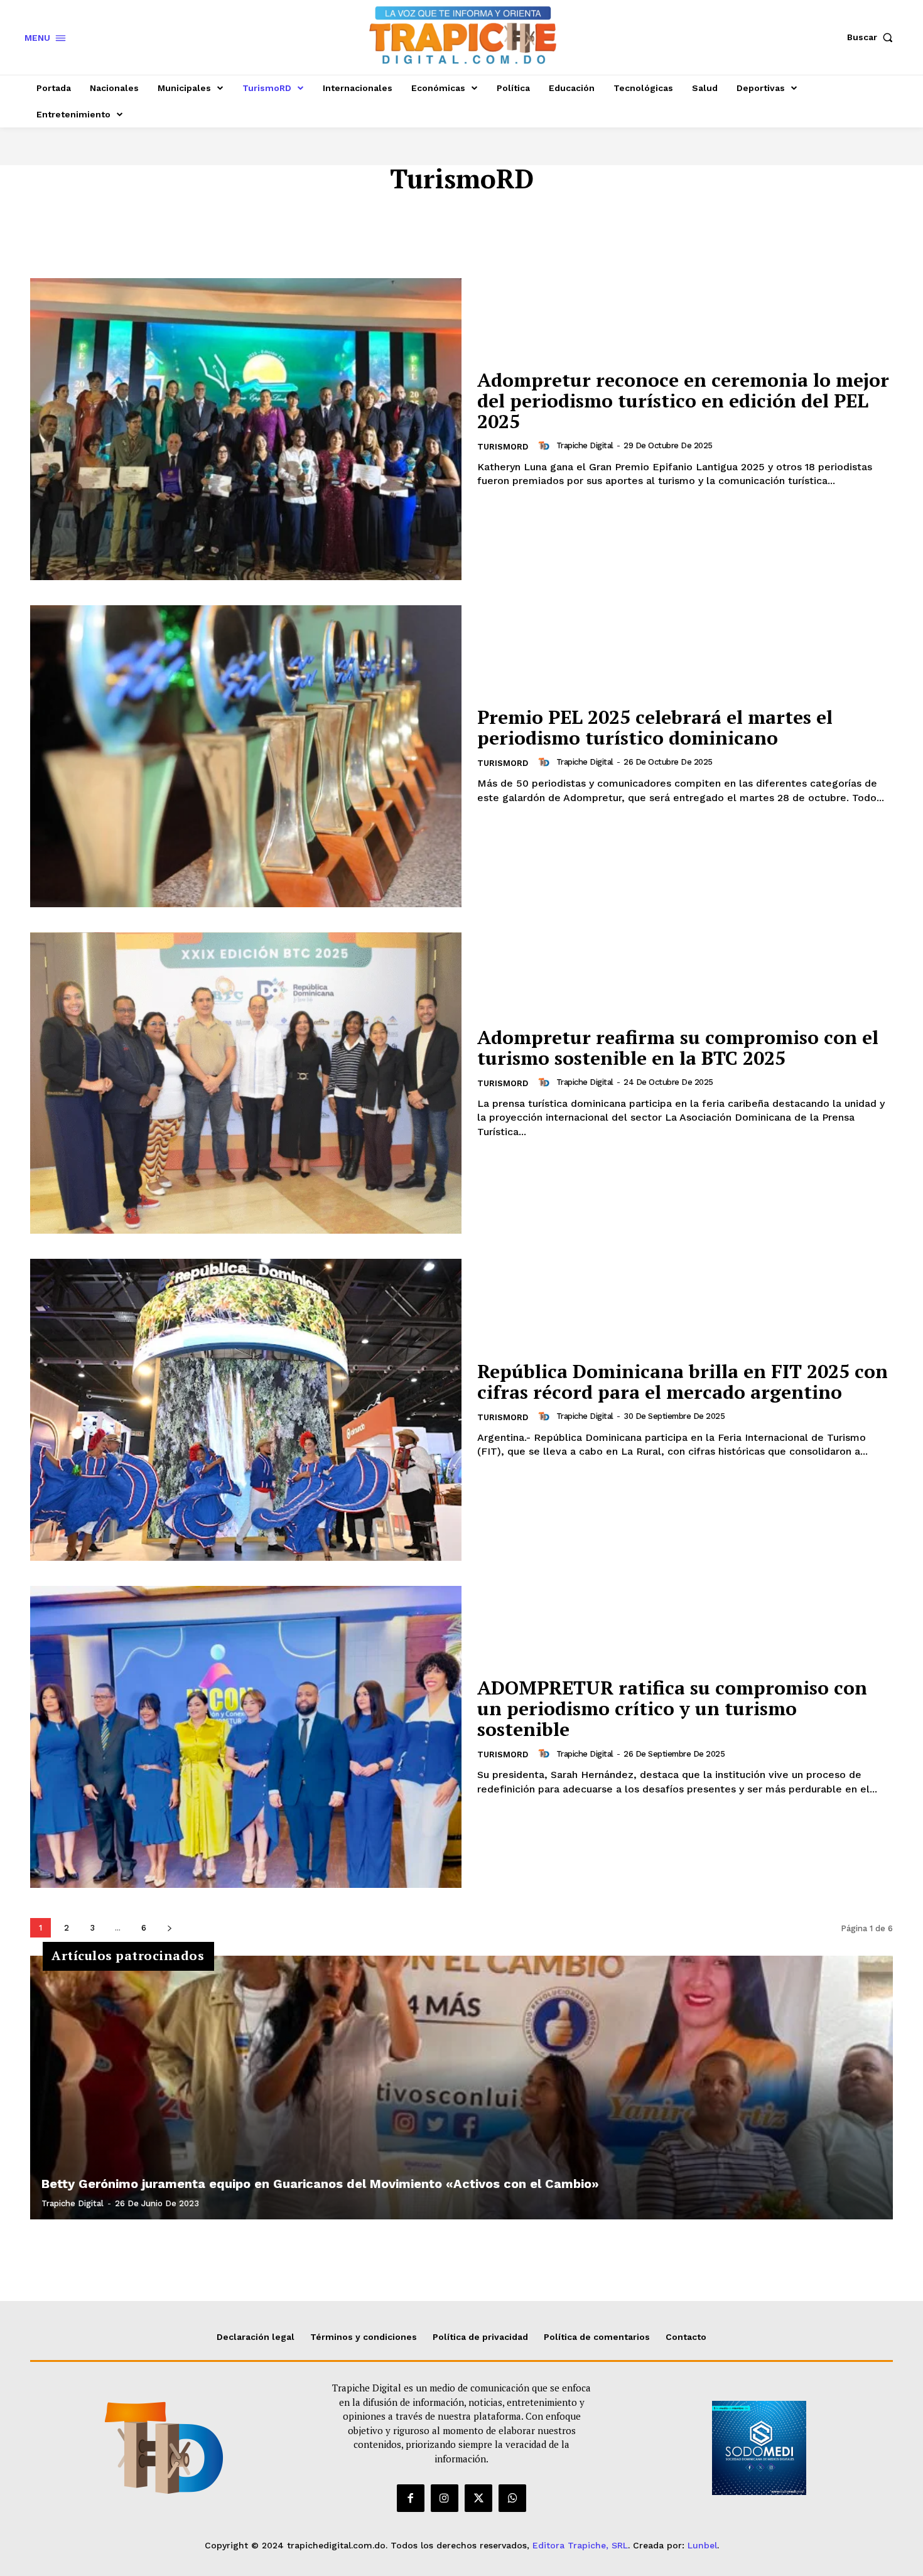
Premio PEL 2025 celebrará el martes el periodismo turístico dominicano (655, 727)
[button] (873, 37)
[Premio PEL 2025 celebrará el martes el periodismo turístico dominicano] (246, 756)
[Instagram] (445, 2498)
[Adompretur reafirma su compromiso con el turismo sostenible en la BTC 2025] (246, 1083)
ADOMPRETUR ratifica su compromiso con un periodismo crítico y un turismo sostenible (672, 1708)
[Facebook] (411, 2498)
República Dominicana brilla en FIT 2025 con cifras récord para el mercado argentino (683, 1382)
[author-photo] (546, 446)
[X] (478, 2498)
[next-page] (169, 1928)
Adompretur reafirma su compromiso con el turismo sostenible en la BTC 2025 (678, 1048)
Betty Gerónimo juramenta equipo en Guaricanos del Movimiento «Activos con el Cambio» (320, 2184)
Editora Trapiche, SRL (580, 2545)
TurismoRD (503, 447)
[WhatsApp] (512, 2498)
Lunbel (702, 2545)
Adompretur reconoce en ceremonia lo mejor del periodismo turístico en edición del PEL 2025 (683, 401)
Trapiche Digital (585, 445)
